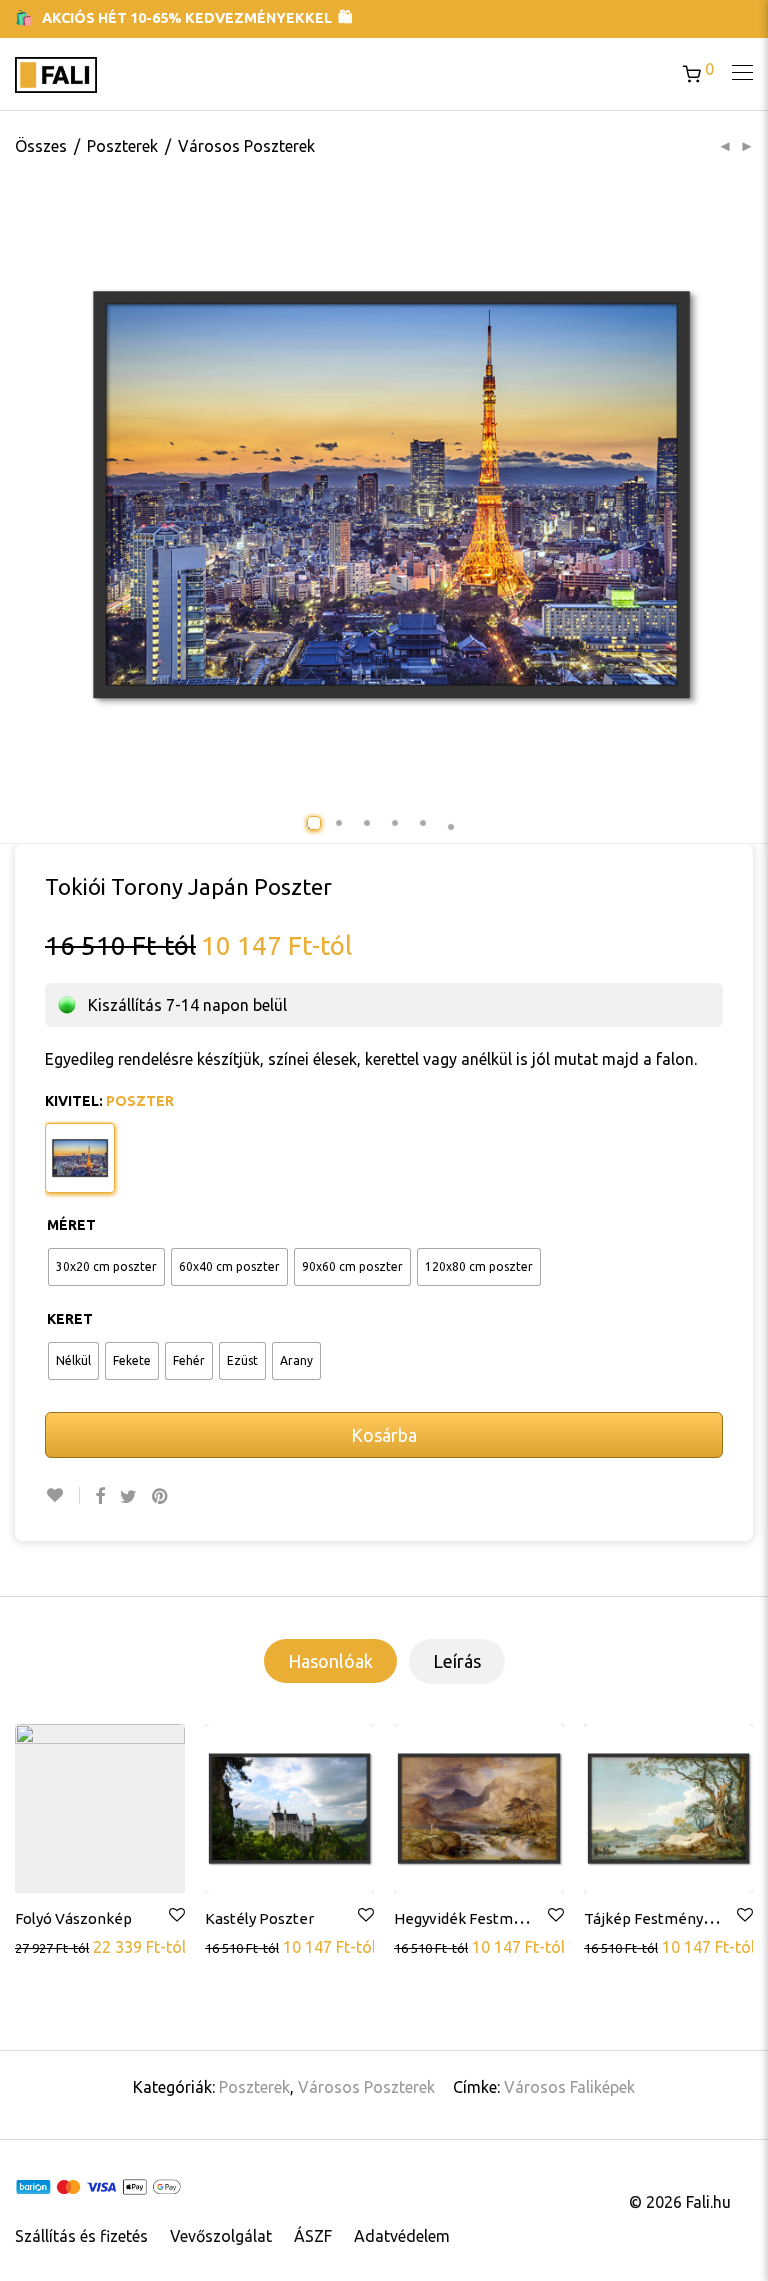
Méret (71, 1225)
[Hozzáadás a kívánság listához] (62, 1495)
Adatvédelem (402, 2236)
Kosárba (384, 1435)
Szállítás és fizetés (81, 2236)
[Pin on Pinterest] (161, 1496)
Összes (41, 146)
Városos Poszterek (246, 146)
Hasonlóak (330, 1661)
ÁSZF (313, 2236)
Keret (70, 1319)
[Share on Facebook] (100, 1496)
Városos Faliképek (569, 2087)
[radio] (106, 1267)
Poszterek (122, 146)
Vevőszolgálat (221, 2236)
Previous (82, 495)
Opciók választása (80, 1946)
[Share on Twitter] (128, 1496)
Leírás (457, 1661)
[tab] (330, 1661)
